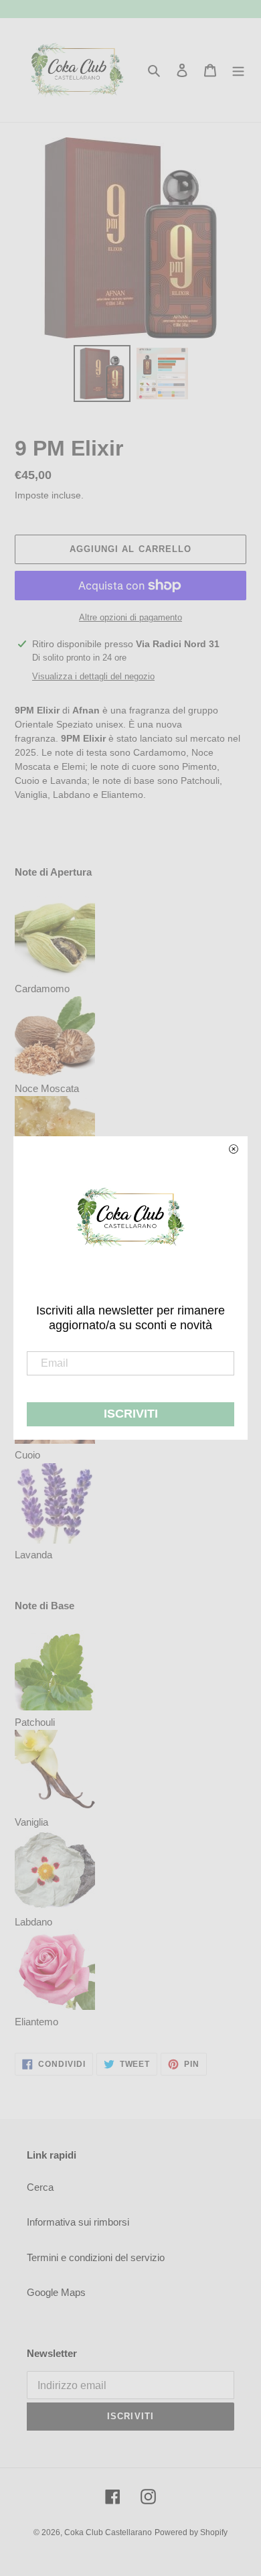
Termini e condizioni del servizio (96, 2257)
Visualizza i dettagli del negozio (93, 676)
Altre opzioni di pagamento (130, 617)
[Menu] (238, 70)
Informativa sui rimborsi (78, 2222)
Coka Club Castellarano (108, 2532)
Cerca (40, 2187)
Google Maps (56, 2292)
